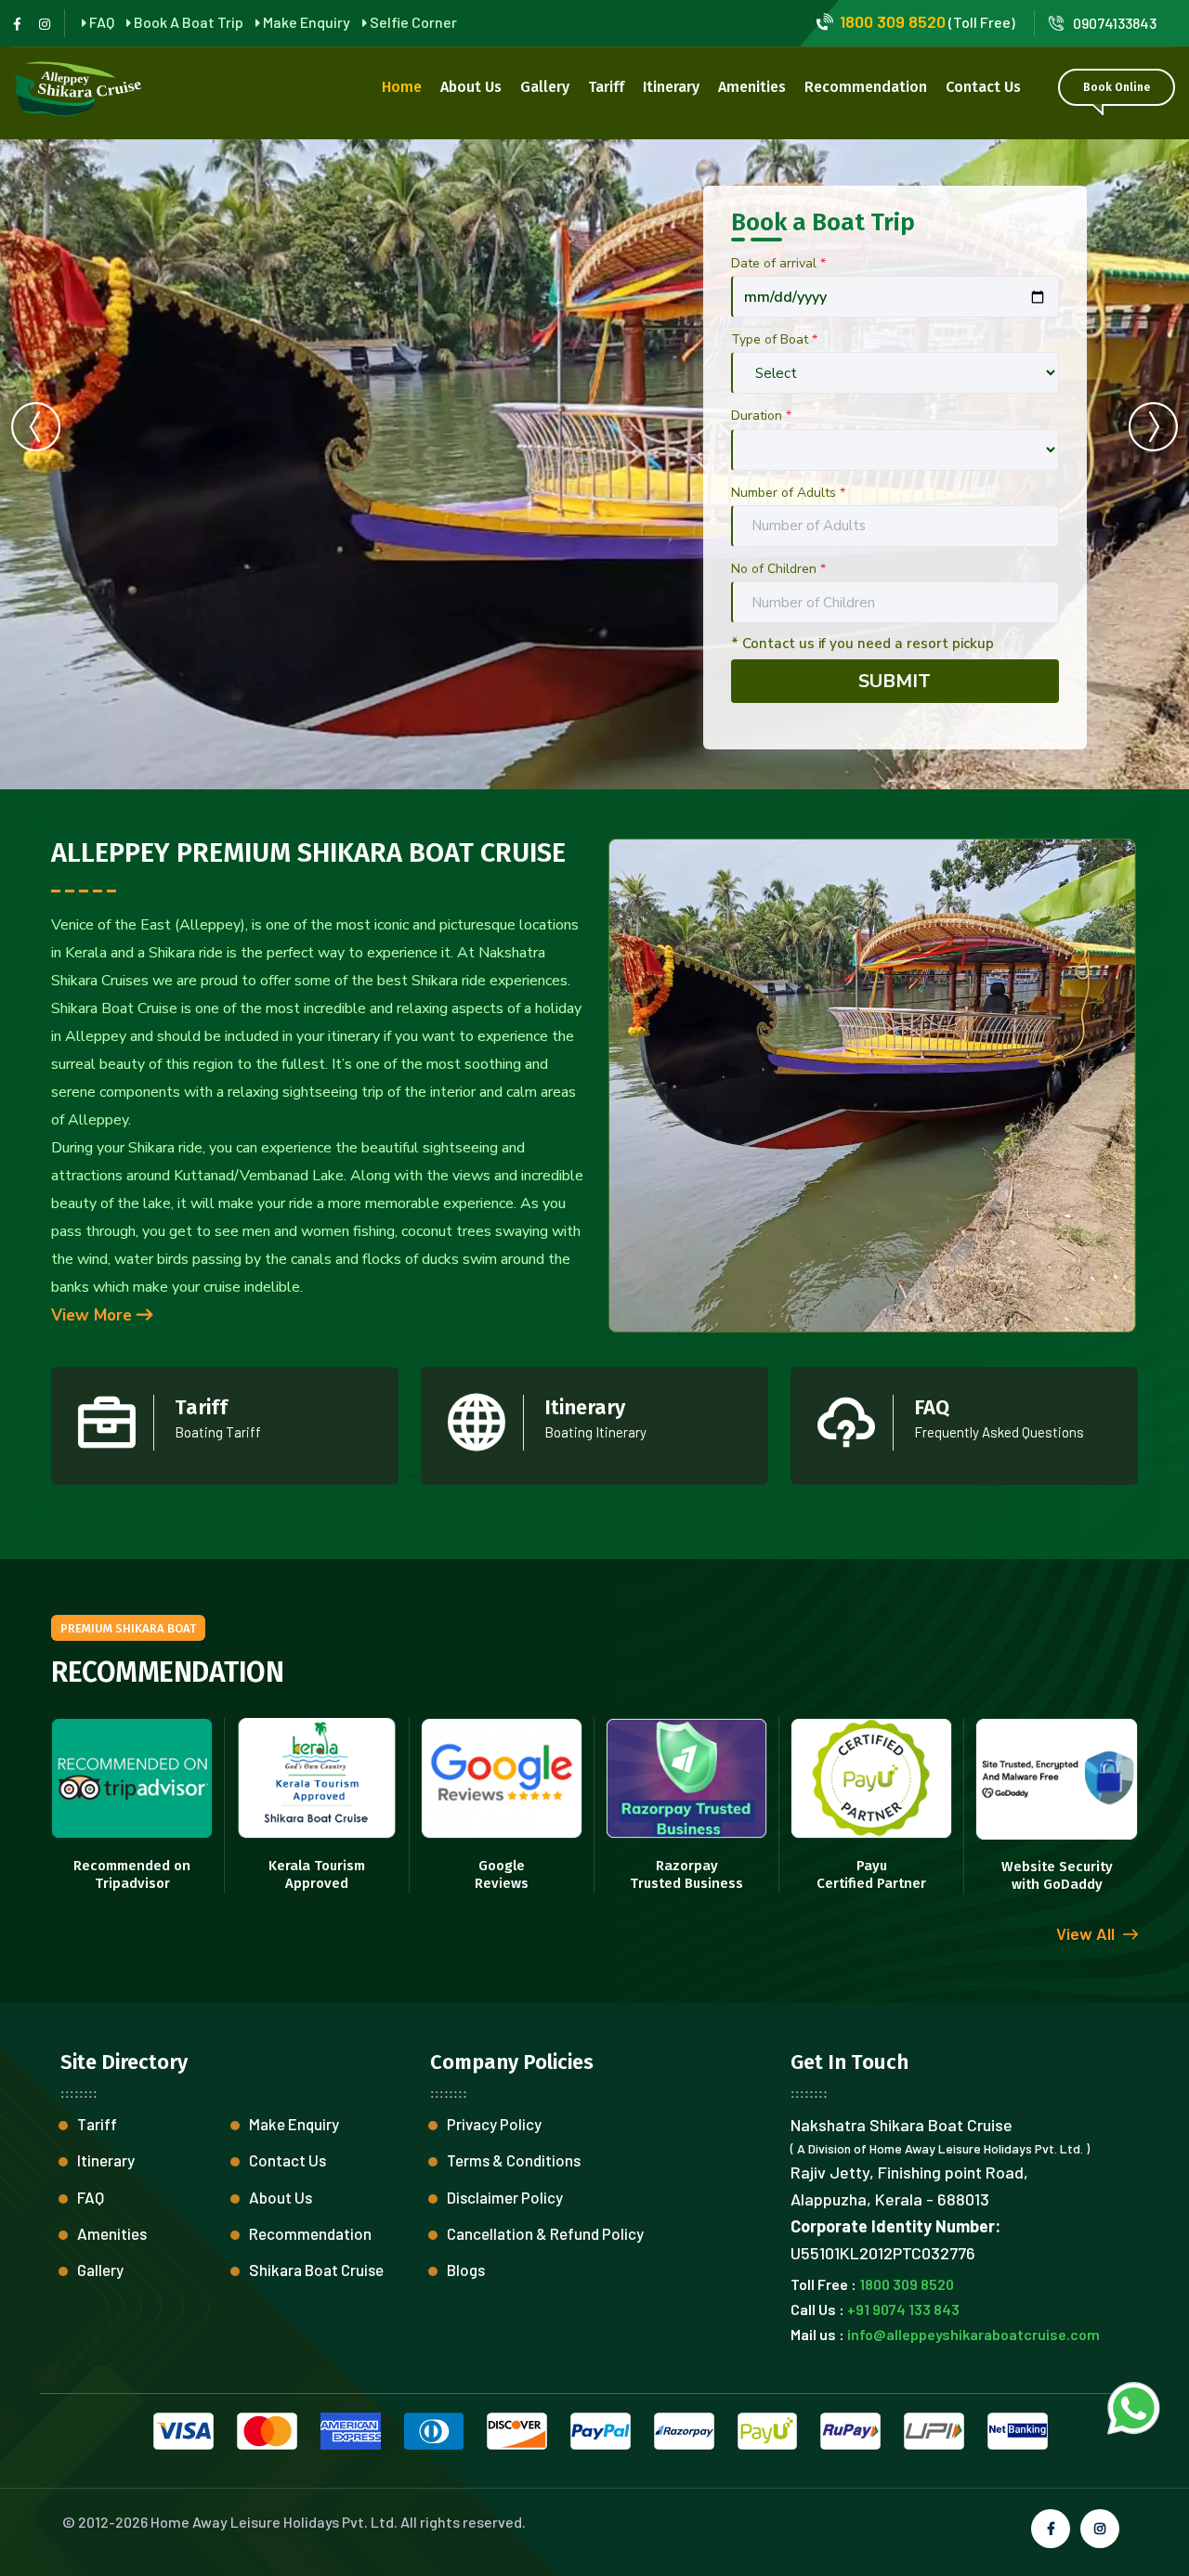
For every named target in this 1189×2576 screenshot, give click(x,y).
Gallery (545, 87)
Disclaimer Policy (505, 2197)
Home (402, 87)
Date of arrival (778, 263)
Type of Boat (774, 339)
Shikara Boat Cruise (316, 2270)
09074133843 (1115, 23)
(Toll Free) (928, 22)
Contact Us (983, 87)
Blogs (466, 2270)
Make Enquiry (294, 2124)
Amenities (752, 87)
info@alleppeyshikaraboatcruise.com (973, 2334)
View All (1087, 1933)
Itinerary (671, 87)
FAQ (91, 2197)
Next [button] (1153, 426)
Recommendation (866, 87)
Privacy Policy (494, 2124)
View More (94, 1315)
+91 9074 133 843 (903, 2309)
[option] (594, 464)
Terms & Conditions (514, 2160)
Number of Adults (788, 493)
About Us (471, 87)
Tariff (606, 87)
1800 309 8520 (907, 2284)
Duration (761, 416)
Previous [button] (36, 426)
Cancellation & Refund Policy (545, 2233)
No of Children (778, 569)
